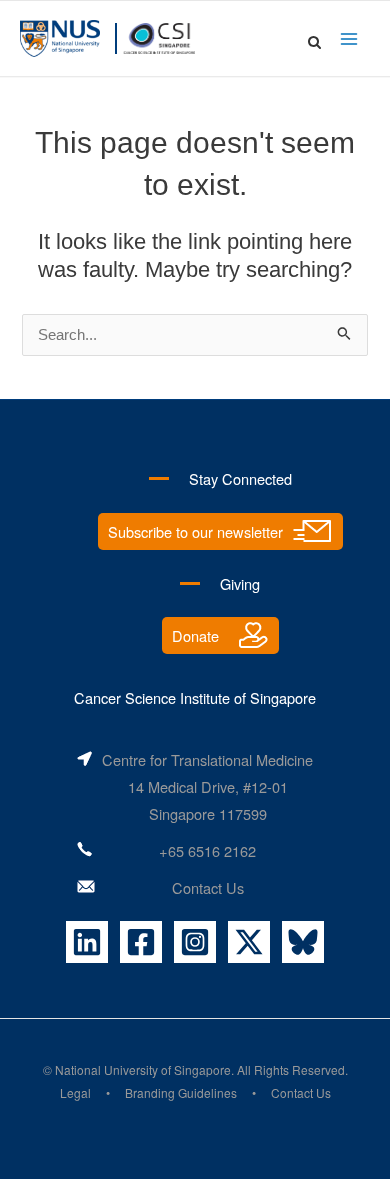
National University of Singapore (143, 1069)
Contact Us (208, 887)
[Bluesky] (303, 942)
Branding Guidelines (181, 1092)
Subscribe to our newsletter (195, 531)
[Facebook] (141, 942)
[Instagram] (195, 942)
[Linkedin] (87, 942)
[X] (249, 942)
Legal (75, 1092)
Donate (195, 635)
